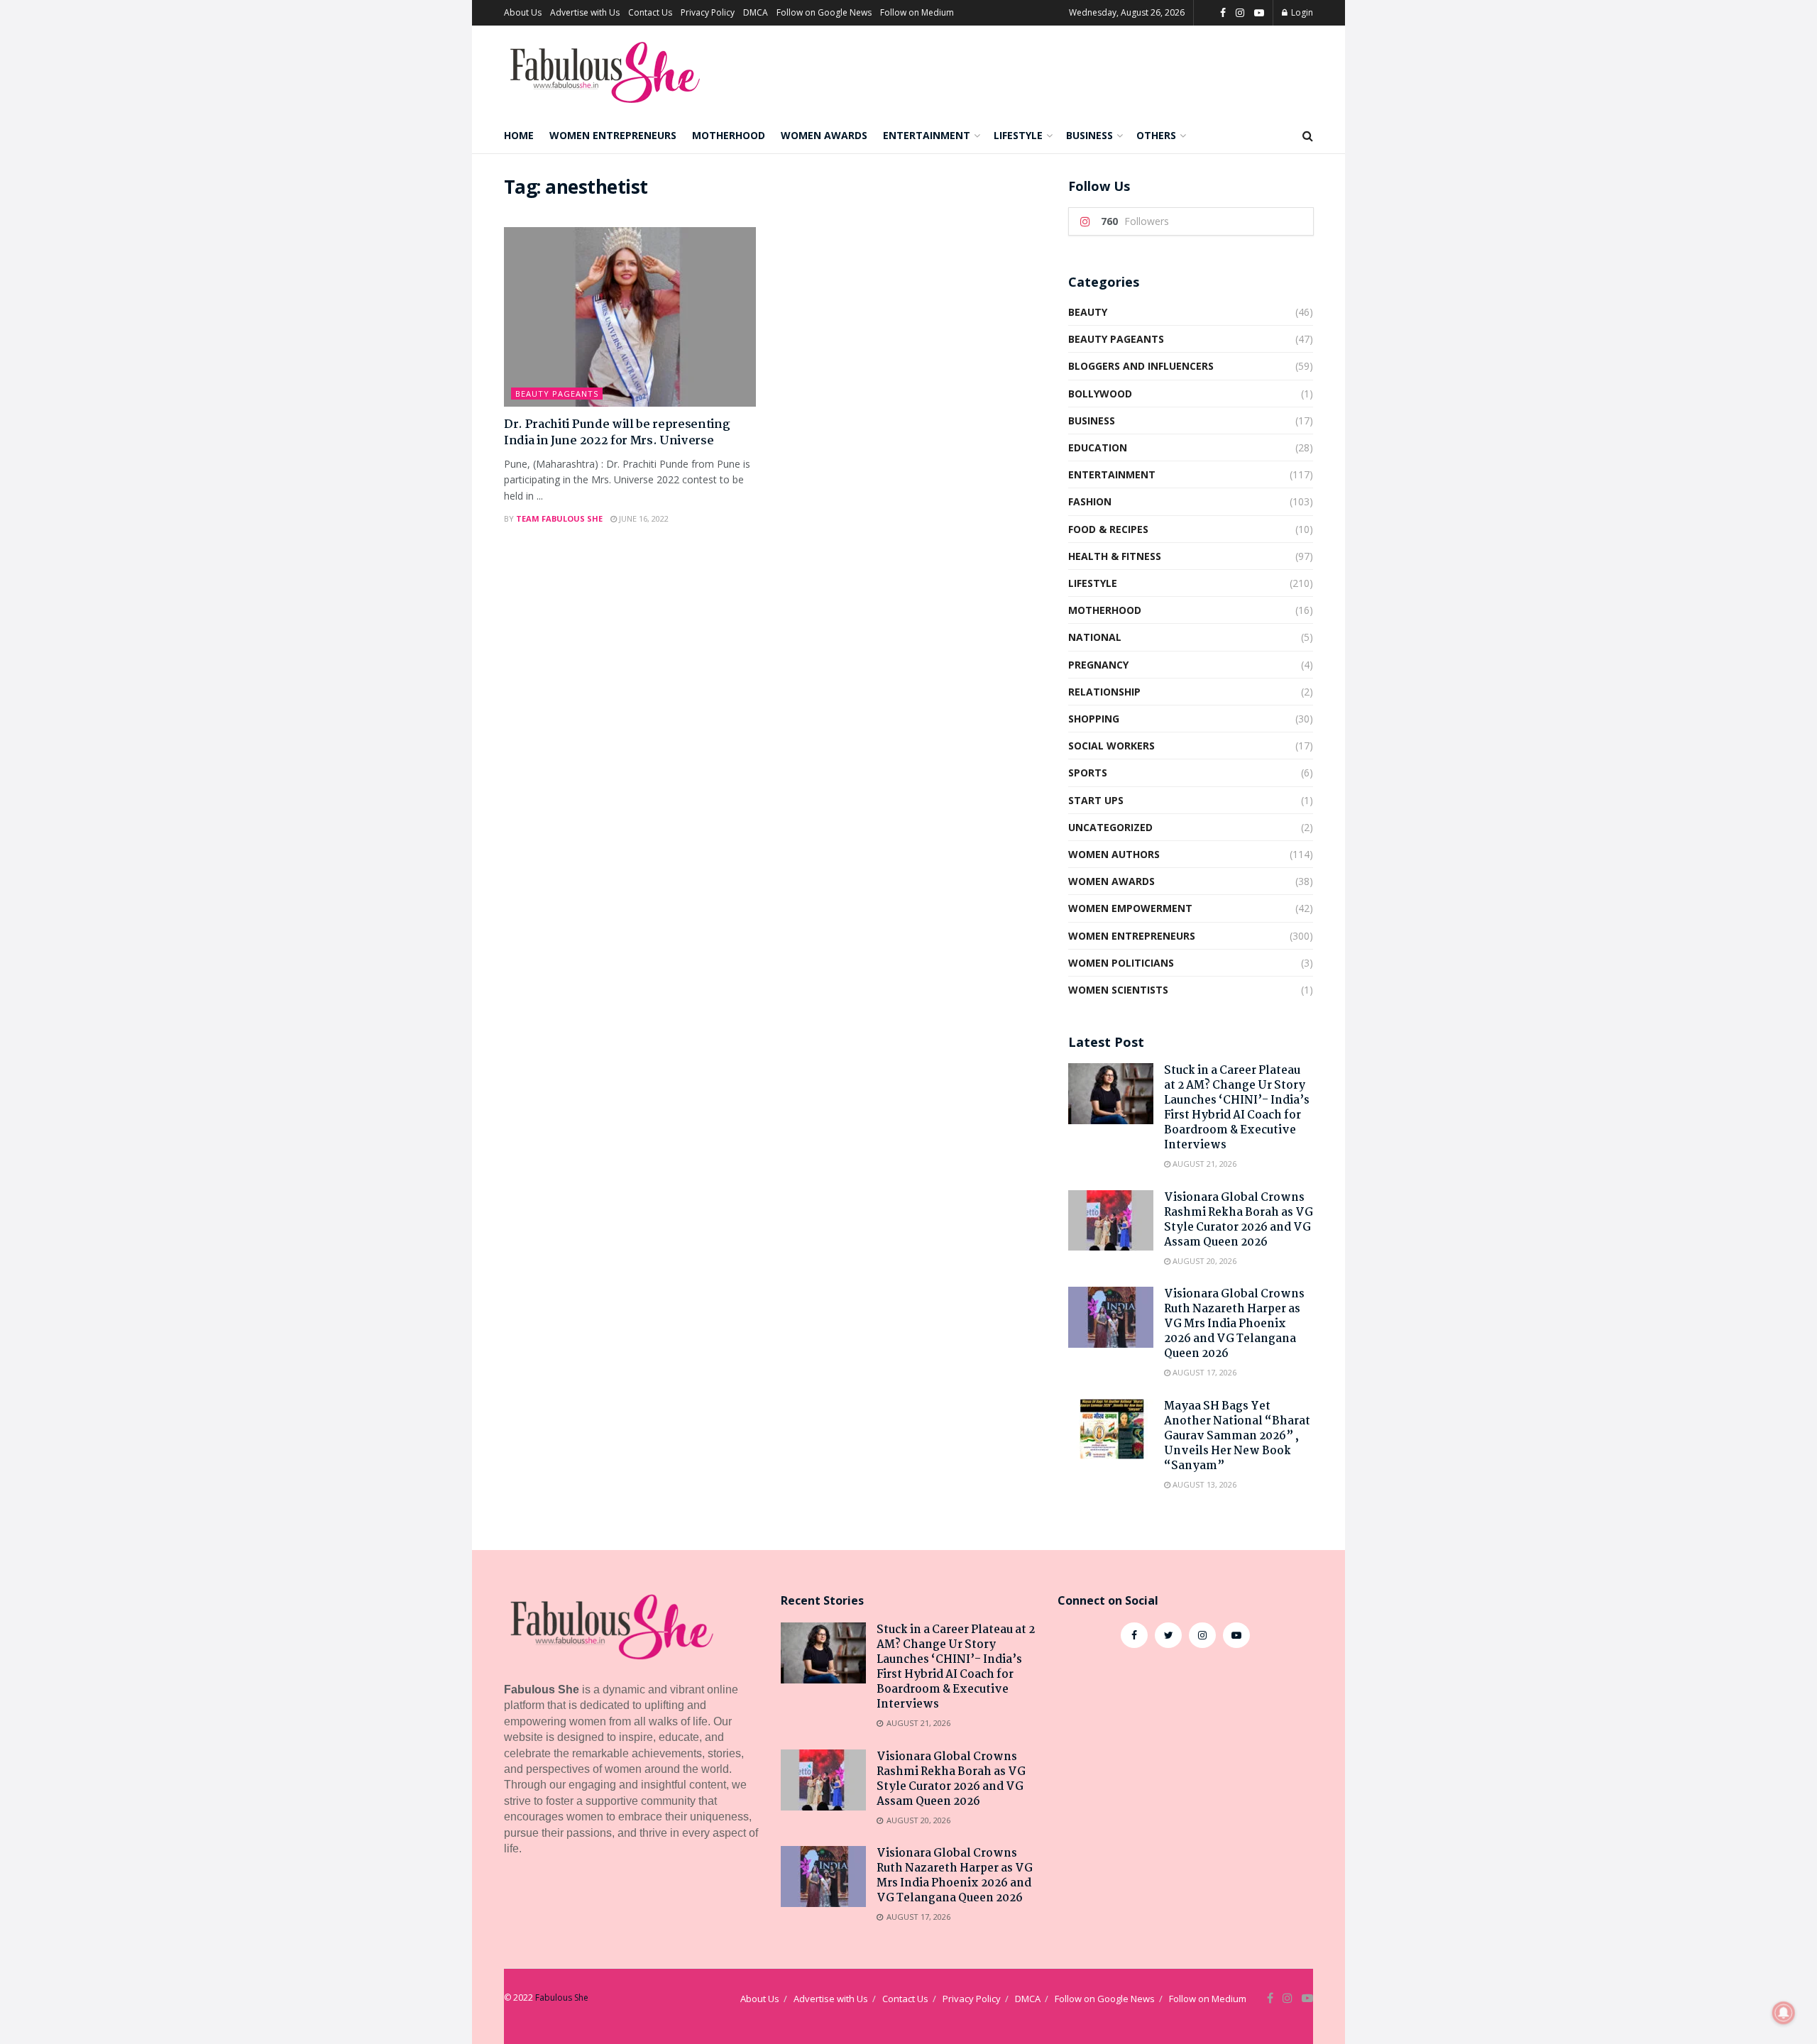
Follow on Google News (824, 12)
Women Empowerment (1130, 908)
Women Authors (1114, 854)
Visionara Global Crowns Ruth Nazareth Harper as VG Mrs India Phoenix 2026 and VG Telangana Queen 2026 (1234, 1324)
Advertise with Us (585, 12)
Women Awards (824, 135)
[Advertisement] (1185, 1776)
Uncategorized (1110, 827)
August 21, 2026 (1203, 1164)
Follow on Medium (917, 12)
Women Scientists (1118, 990)
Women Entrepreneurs (613, 135)
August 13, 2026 (1203, 1484)
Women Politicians (1121, 963)
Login (1301, 12)
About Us (523, 12)
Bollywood (1100, 394)
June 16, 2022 (643, 518)
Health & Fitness (1115, 556)
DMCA (756, 12)
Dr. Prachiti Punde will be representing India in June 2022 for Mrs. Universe (617, 433)
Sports (1088, 773)
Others (1156, 135)
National (1095, 637)
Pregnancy (1098, 665)
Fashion (1090, 501)
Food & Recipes (1108, 529)
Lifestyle (1018, 135)
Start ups (1096, 800)
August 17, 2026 (1203, 1372)
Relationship (1104, 692)
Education (1098, 447)
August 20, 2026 (1203, 1261)
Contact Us (650, 12)
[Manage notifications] (1784, 2013)
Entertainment (927, 135)
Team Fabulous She (559, 518)
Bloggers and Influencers (1141, 366)
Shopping (1094, 719)
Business (1089, 135)
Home (519, 135)
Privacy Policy (708, 12)
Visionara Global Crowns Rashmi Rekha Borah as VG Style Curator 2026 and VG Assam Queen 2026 (1239, 1220)
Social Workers (1111, 746)
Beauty (1088, 312)
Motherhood (729, 135)
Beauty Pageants (557, 394)
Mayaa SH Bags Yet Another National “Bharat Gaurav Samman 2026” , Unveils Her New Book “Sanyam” (1237, 1436)
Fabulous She (562, 1998)
